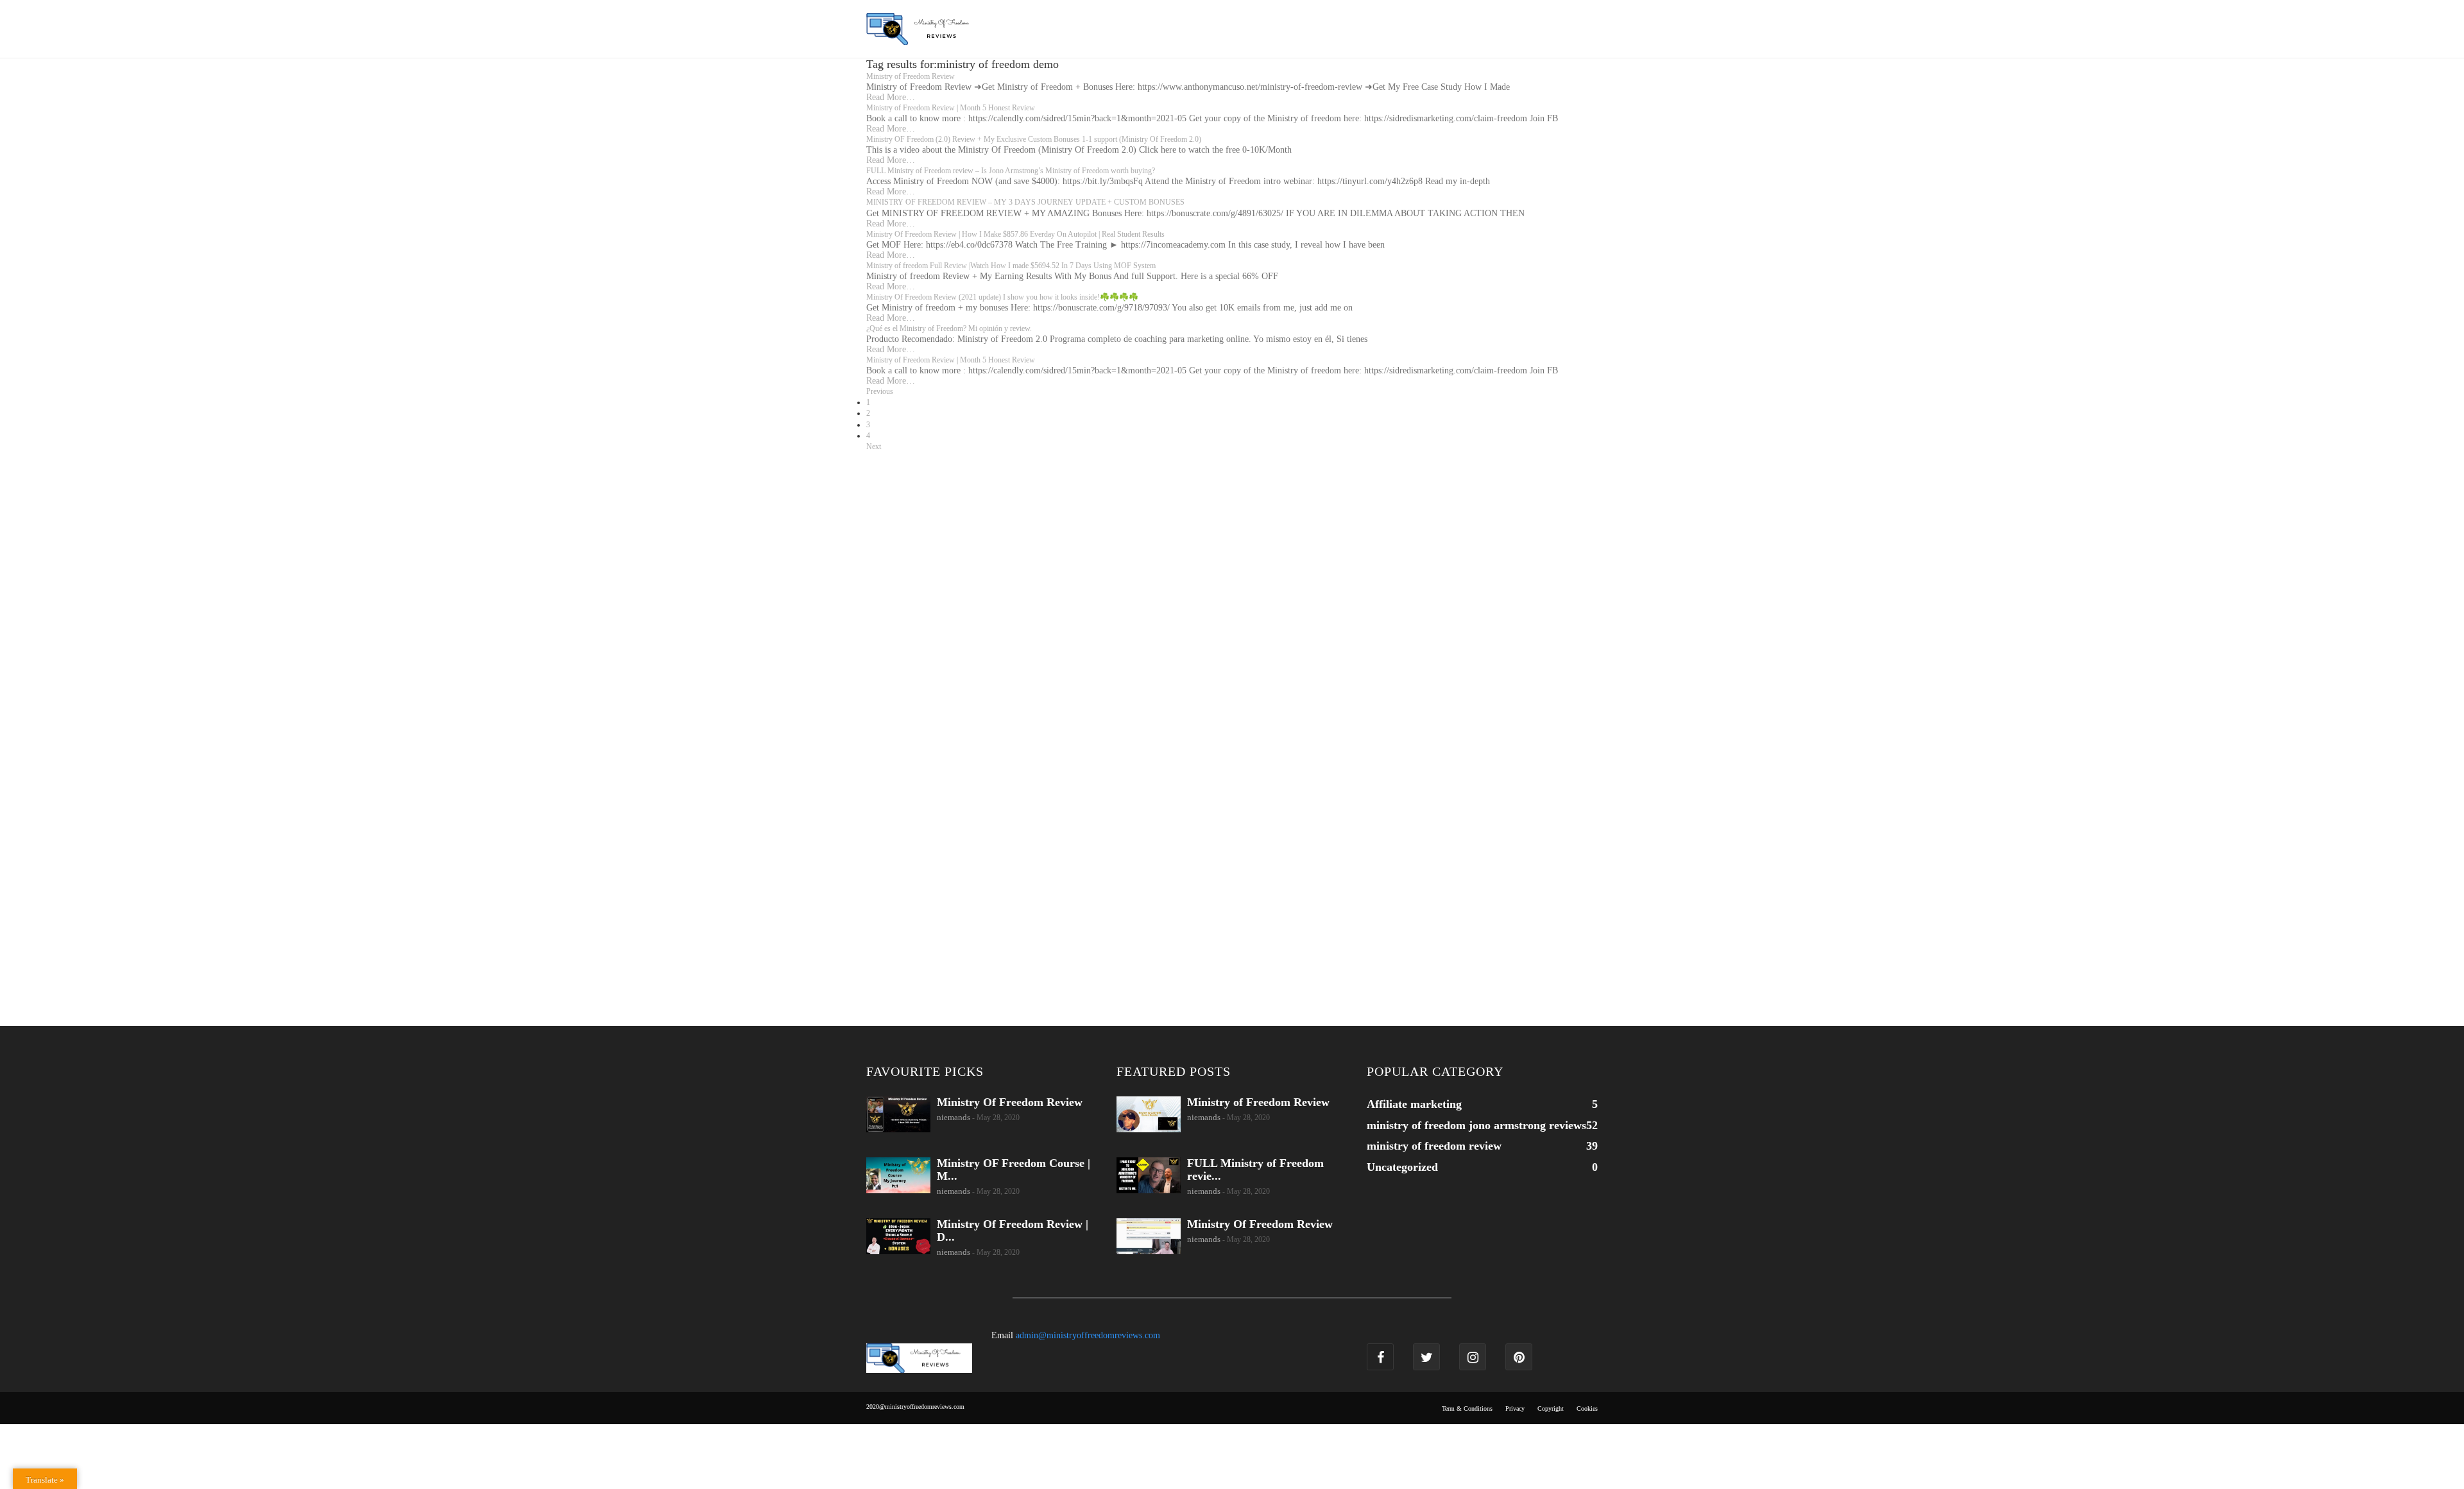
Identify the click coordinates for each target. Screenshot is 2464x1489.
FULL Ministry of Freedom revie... (1255, 1170)
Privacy (1515, 1408)
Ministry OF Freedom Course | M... (1014, 1170)
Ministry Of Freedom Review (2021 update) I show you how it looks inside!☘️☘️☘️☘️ (1002, 297)
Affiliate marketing (1414, 1104)
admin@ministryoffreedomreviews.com (1088, 1335)
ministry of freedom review (1434, 1146)
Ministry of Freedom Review (911, 76)
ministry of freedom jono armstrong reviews (1476, 1125)
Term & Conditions (1467, 1408)
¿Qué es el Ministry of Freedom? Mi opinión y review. (949, 328)
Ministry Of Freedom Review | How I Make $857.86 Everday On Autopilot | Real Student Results (1015, 234)
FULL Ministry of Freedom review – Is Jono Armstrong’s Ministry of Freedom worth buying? (1011, 171)
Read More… (891, 97)
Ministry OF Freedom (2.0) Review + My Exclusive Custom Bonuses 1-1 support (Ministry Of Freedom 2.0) (1034, 139)
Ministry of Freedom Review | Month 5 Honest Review (951, 108)
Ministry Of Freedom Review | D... (1013, 1230)
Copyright (1551, 1408)
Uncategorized (1402, 1167)
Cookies (1587, 1408)
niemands (954, 1117)
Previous (880, 391)
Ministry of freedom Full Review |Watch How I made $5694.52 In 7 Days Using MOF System (1011, 266)
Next (874, 447)
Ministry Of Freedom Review (1010, 1102)
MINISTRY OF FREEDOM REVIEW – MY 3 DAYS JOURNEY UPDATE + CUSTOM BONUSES (1025, 202)
